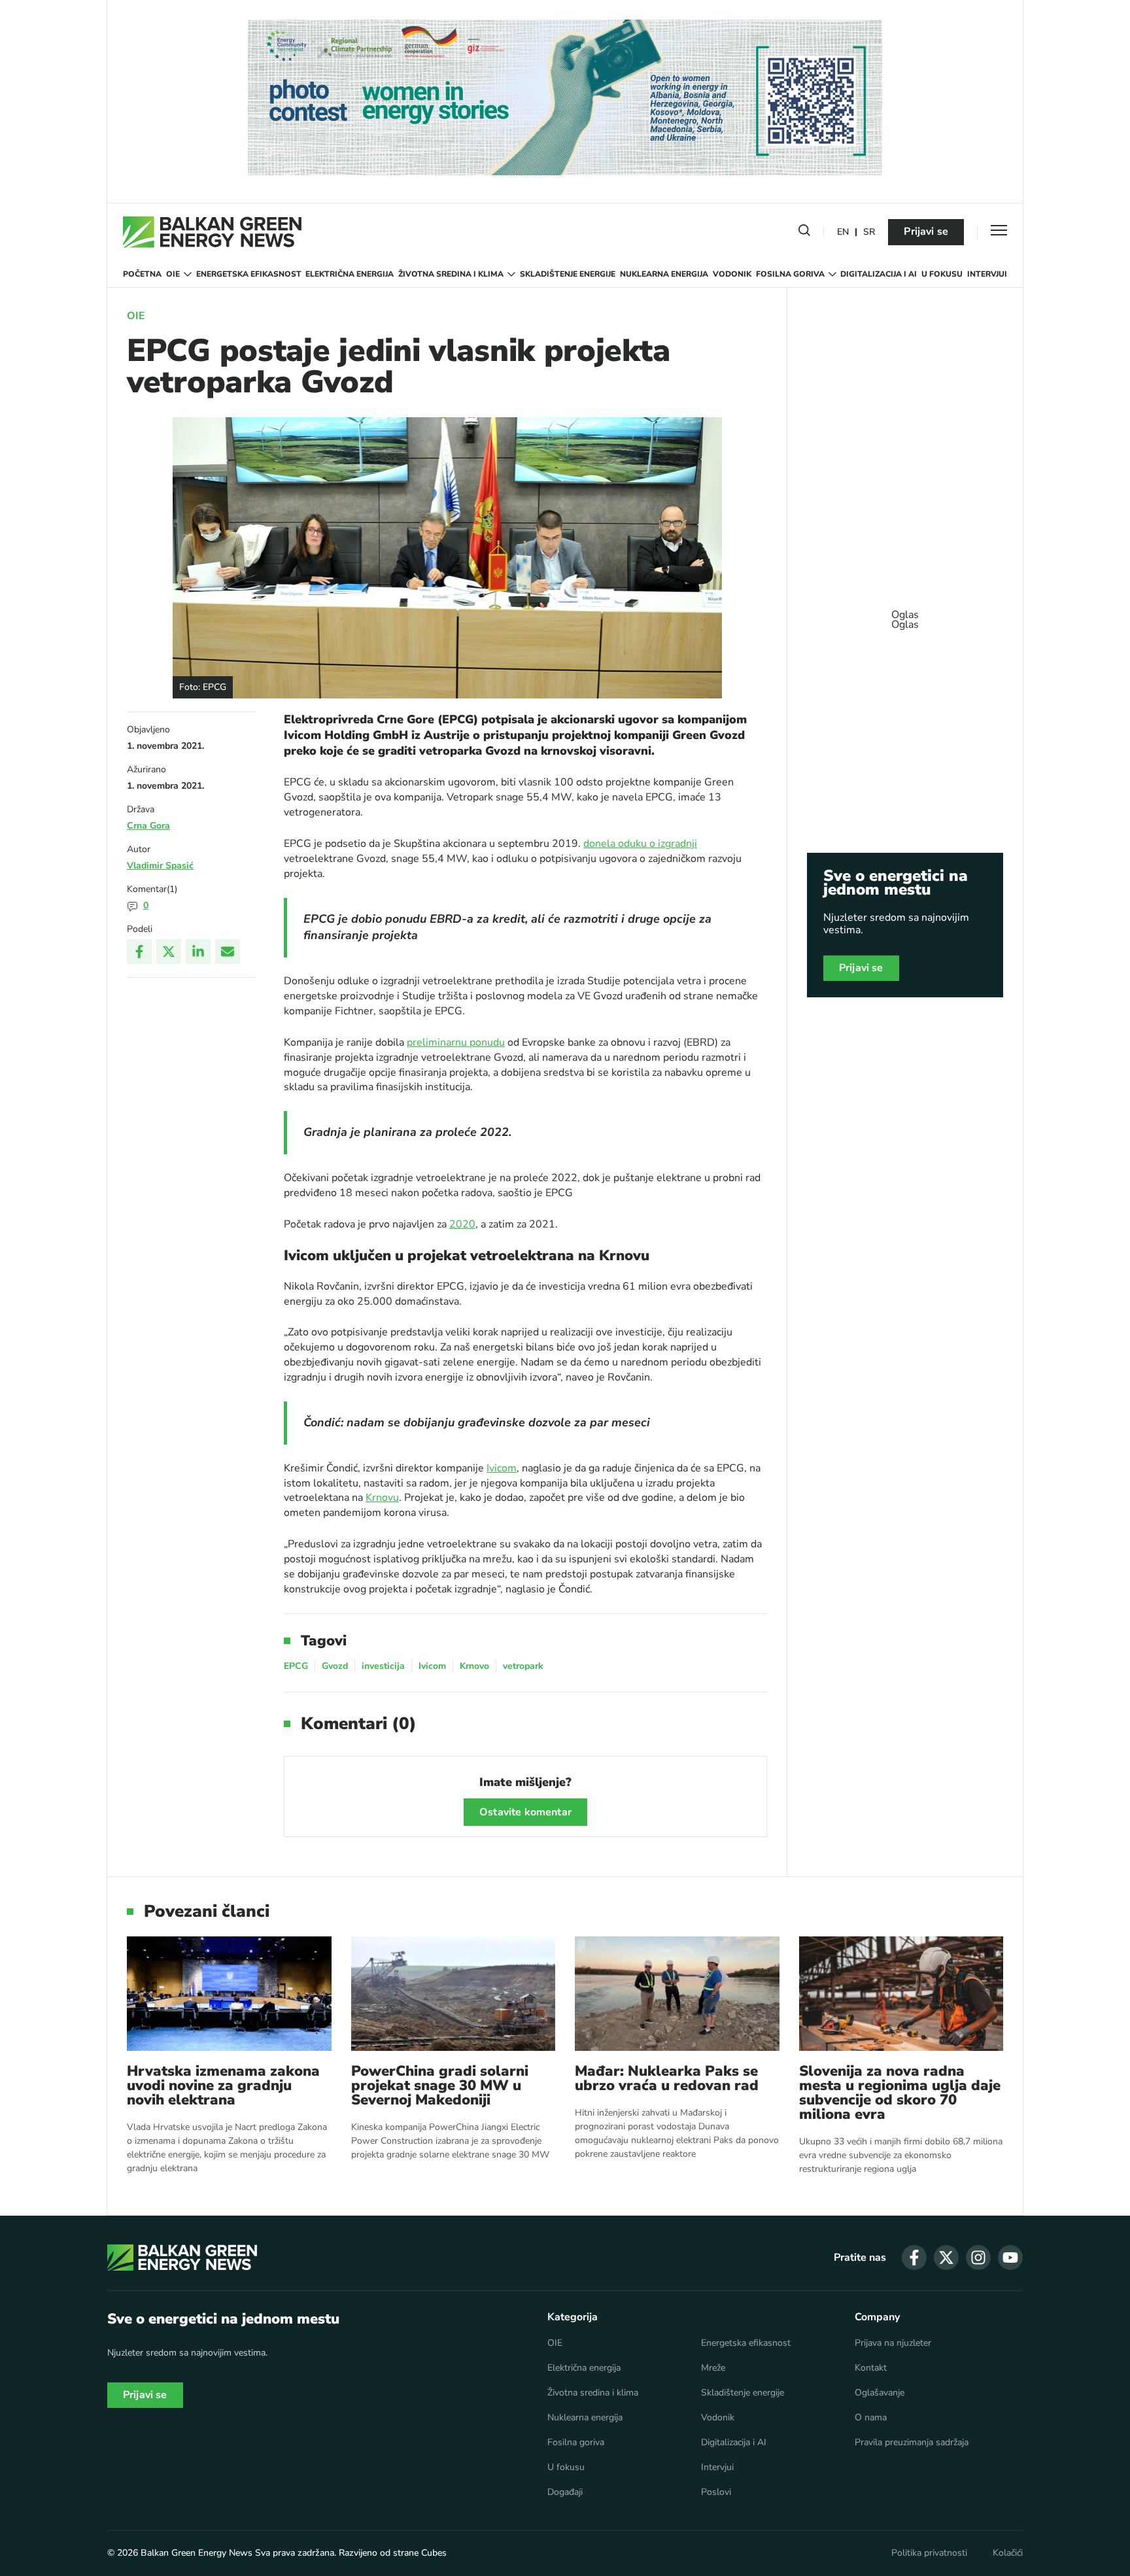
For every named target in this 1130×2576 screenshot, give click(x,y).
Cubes (434, 2553)
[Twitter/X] (169, 952)
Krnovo (474, 1666)
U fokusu (942, 274)
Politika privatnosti (929, 2553)
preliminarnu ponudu (456, 1042)
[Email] (228, 952)
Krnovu (382, 1498)
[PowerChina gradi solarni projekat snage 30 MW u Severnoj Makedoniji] (454, 1994)
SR (869, 232)
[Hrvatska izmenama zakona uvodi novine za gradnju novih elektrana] (229, 1994)
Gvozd (335, 1666)
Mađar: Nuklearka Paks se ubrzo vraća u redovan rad (667, 2078)
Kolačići (1008, 2553)
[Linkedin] (198, 952)
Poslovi (716, 2492)
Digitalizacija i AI (879, 274)
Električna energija (350, 274)
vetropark (523, 1666)
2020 (462, 1224)
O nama (871, 2418)
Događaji (565, 2492)
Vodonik (732, 274)
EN (843, 232)
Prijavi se (926, 232)
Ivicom (502, 1468)
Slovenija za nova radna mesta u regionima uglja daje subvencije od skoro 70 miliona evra (900, 2093)
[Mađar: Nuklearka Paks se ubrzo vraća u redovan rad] (677, 1994)
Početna (142, 274)
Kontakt (871, 2368)
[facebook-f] (914, 2258)
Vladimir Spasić (160, 866)
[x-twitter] (946, 2258)
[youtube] (1010, 2258)
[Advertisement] (905, 613)
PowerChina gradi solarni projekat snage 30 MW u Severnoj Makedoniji (440, 2086)
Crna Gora (148, 826)
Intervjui (987, 274)
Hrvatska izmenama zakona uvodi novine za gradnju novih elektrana (223, 2086)
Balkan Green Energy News (197, 2553)
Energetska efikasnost (249, 274)
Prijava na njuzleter (893, 2343)
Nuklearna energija (664, 274)
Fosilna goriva (790, 274)
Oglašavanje (880, 2393)
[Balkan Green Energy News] (212, 232)
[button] (804, 233)
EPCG (296, 1666)
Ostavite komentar (525, 1812)
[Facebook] (139, 952)
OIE (173, 274)
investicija (383, 1666)
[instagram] (978, 2258)
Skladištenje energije (568, 274)
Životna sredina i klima (451, 274)
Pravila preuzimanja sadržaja (912, 2443)
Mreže (713, 2368)
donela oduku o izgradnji (640, 844)
